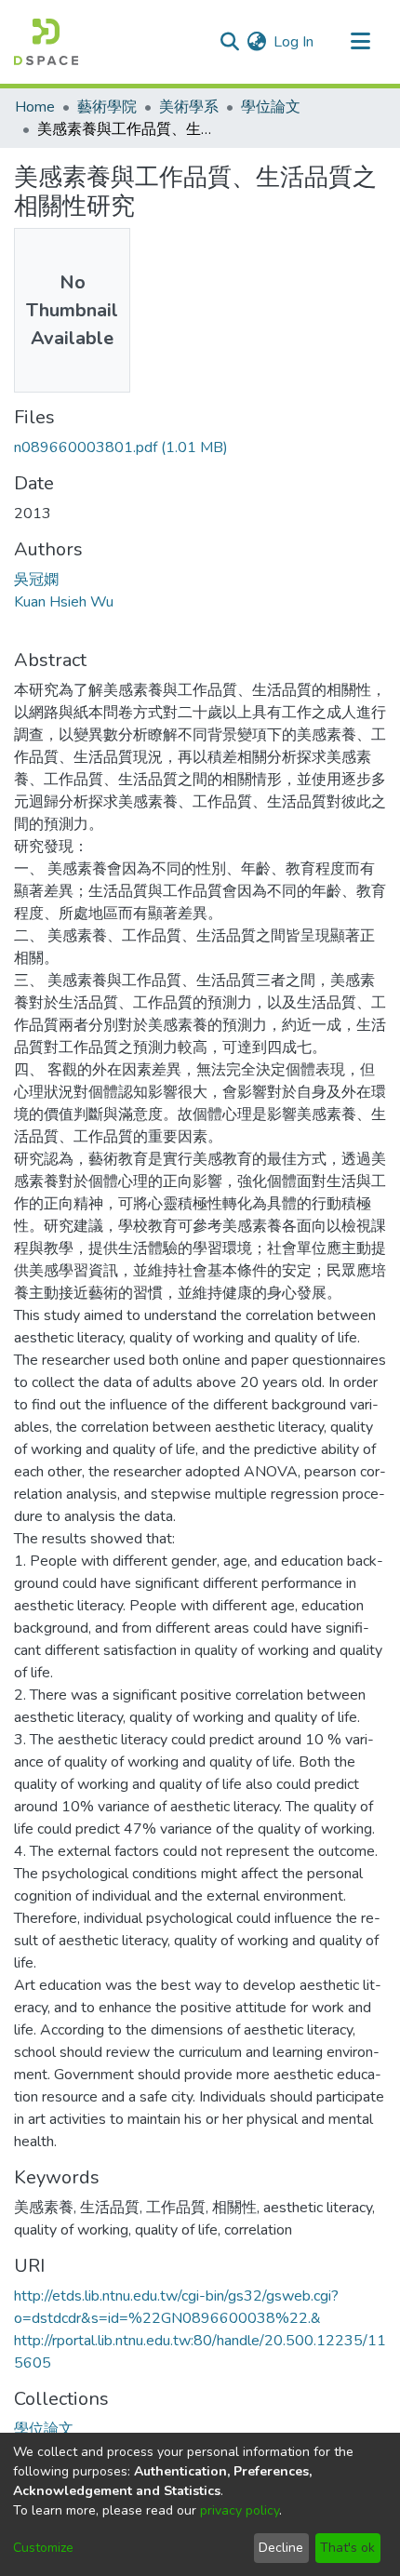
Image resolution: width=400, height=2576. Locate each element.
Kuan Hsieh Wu (64, 602)
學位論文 (271, 107)
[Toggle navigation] (360, 42)
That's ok (347, 2548)
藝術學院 (107, 107)
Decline (281, 2548)
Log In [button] (294, 42)
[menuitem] (256, 42)
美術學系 (189, 107)
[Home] (46, 42)
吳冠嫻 (36, 580)
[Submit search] (229, 42)
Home (35, 107)
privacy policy (240, 2510)
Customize (43, 2548)
